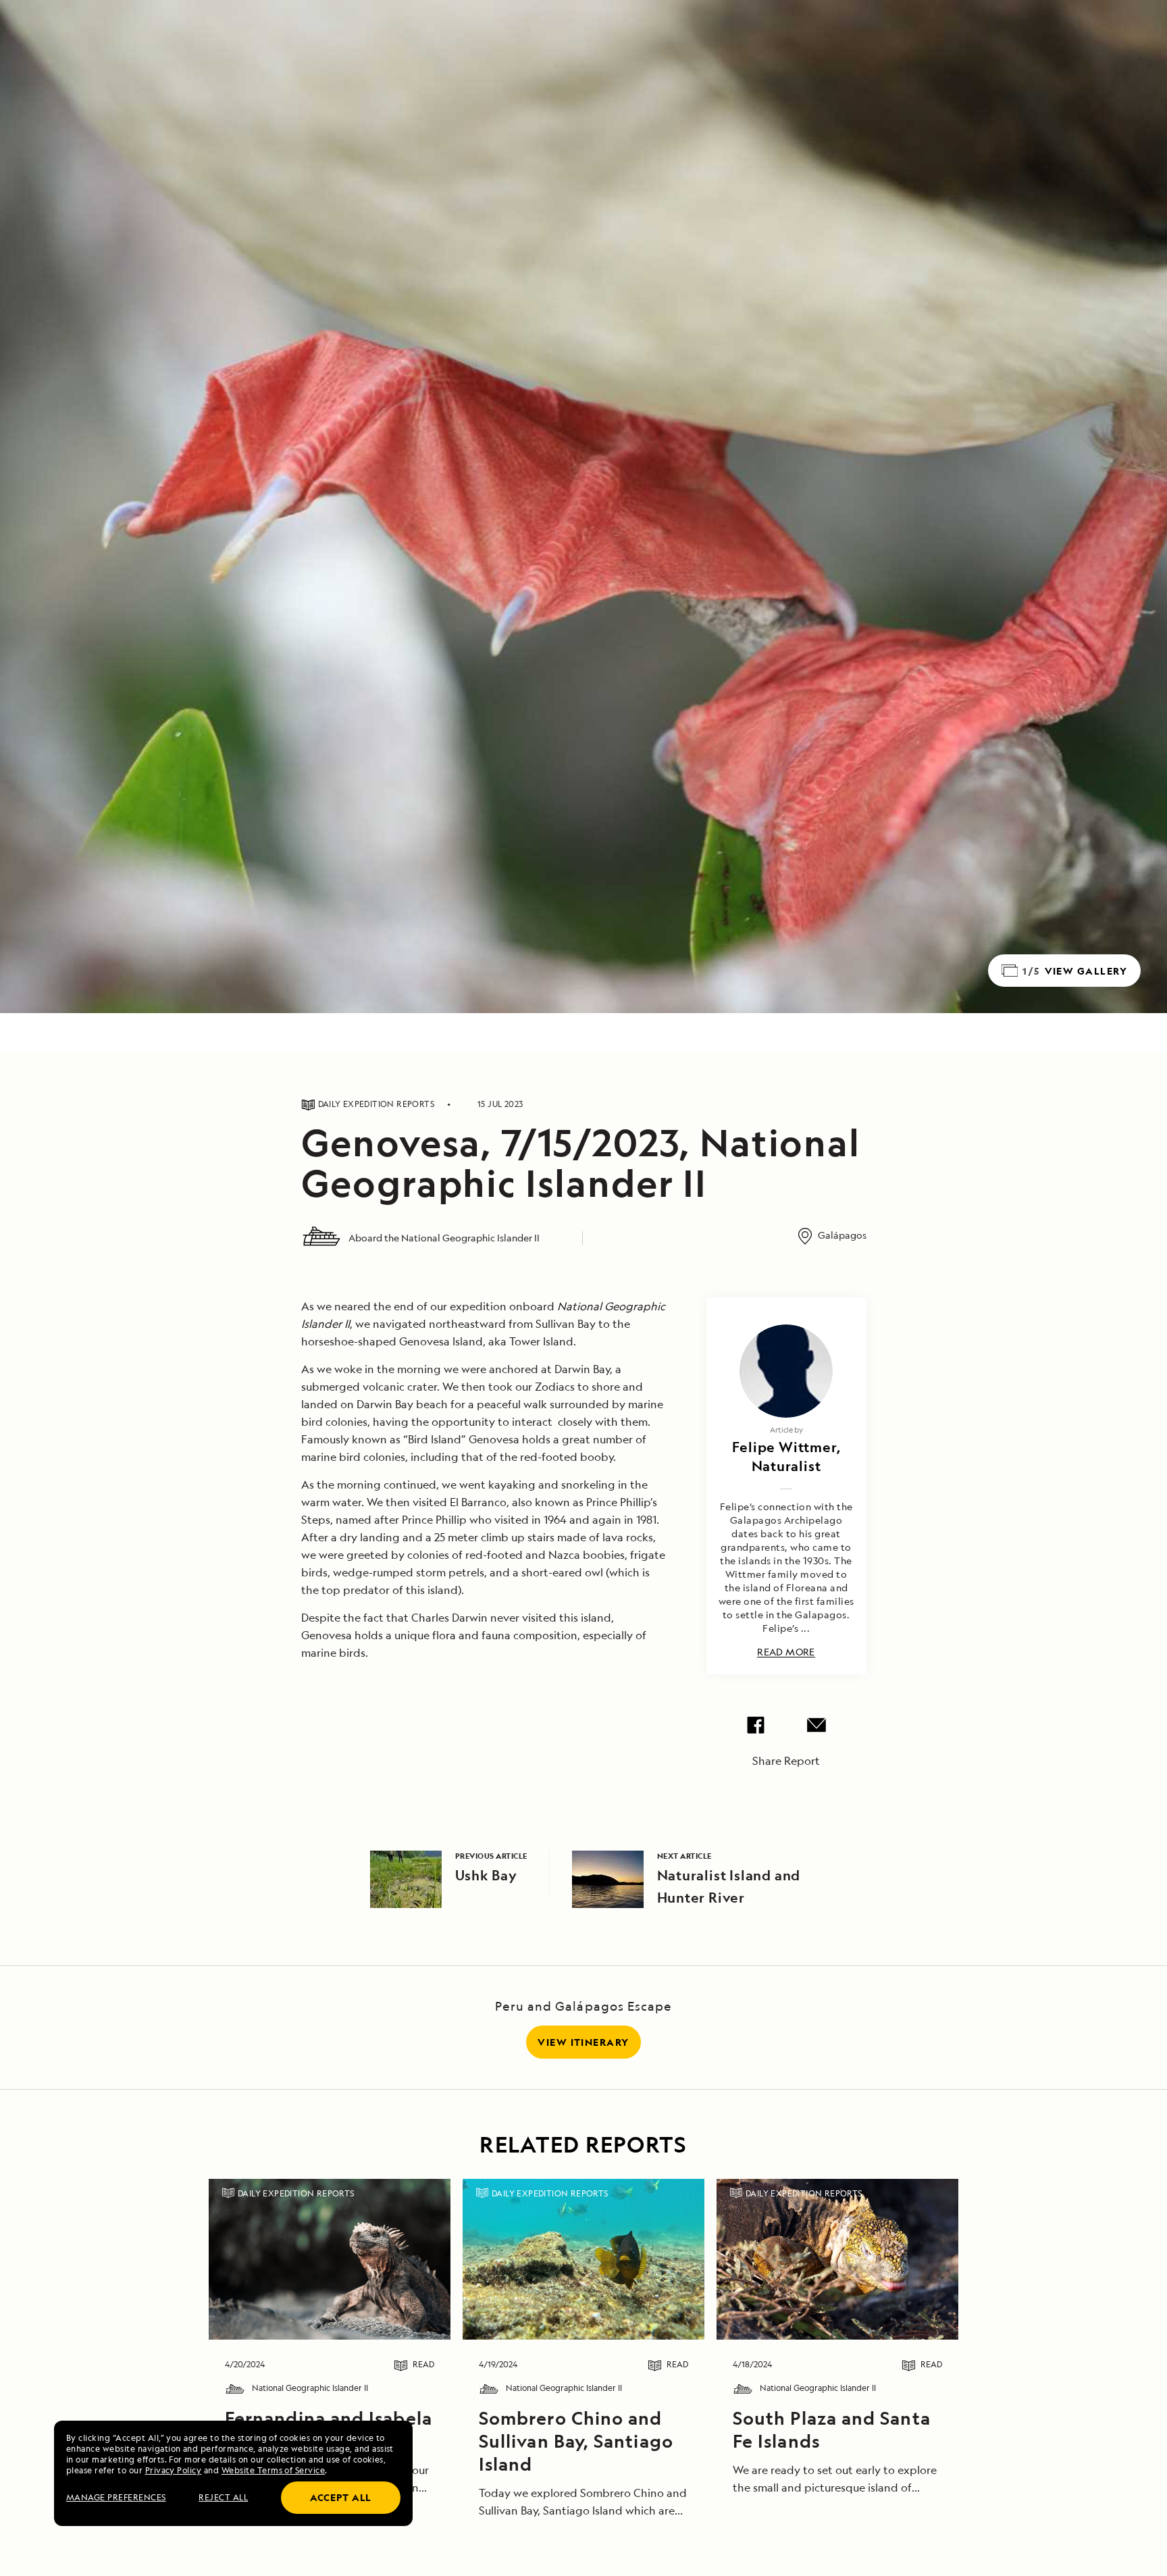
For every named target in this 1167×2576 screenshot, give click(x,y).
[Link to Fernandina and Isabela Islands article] (329, 2259)
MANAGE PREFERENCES (116, 2497)
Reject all (223, 2497)
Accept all (341, 2497)
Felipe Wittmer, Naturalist (786, 1457)
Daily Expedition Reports (296, 2193)
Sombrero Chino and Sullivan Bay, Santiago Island (576, 2441)
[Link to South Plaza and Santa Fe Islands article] (837, 2259)
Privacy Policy (174, 2470)
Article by (786, 1429)
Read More (786, 1652)
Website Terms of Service (274, 2470)
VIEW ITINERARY (583, 2042)
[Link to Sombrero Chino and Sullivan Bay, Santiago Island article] (583, 2259)
